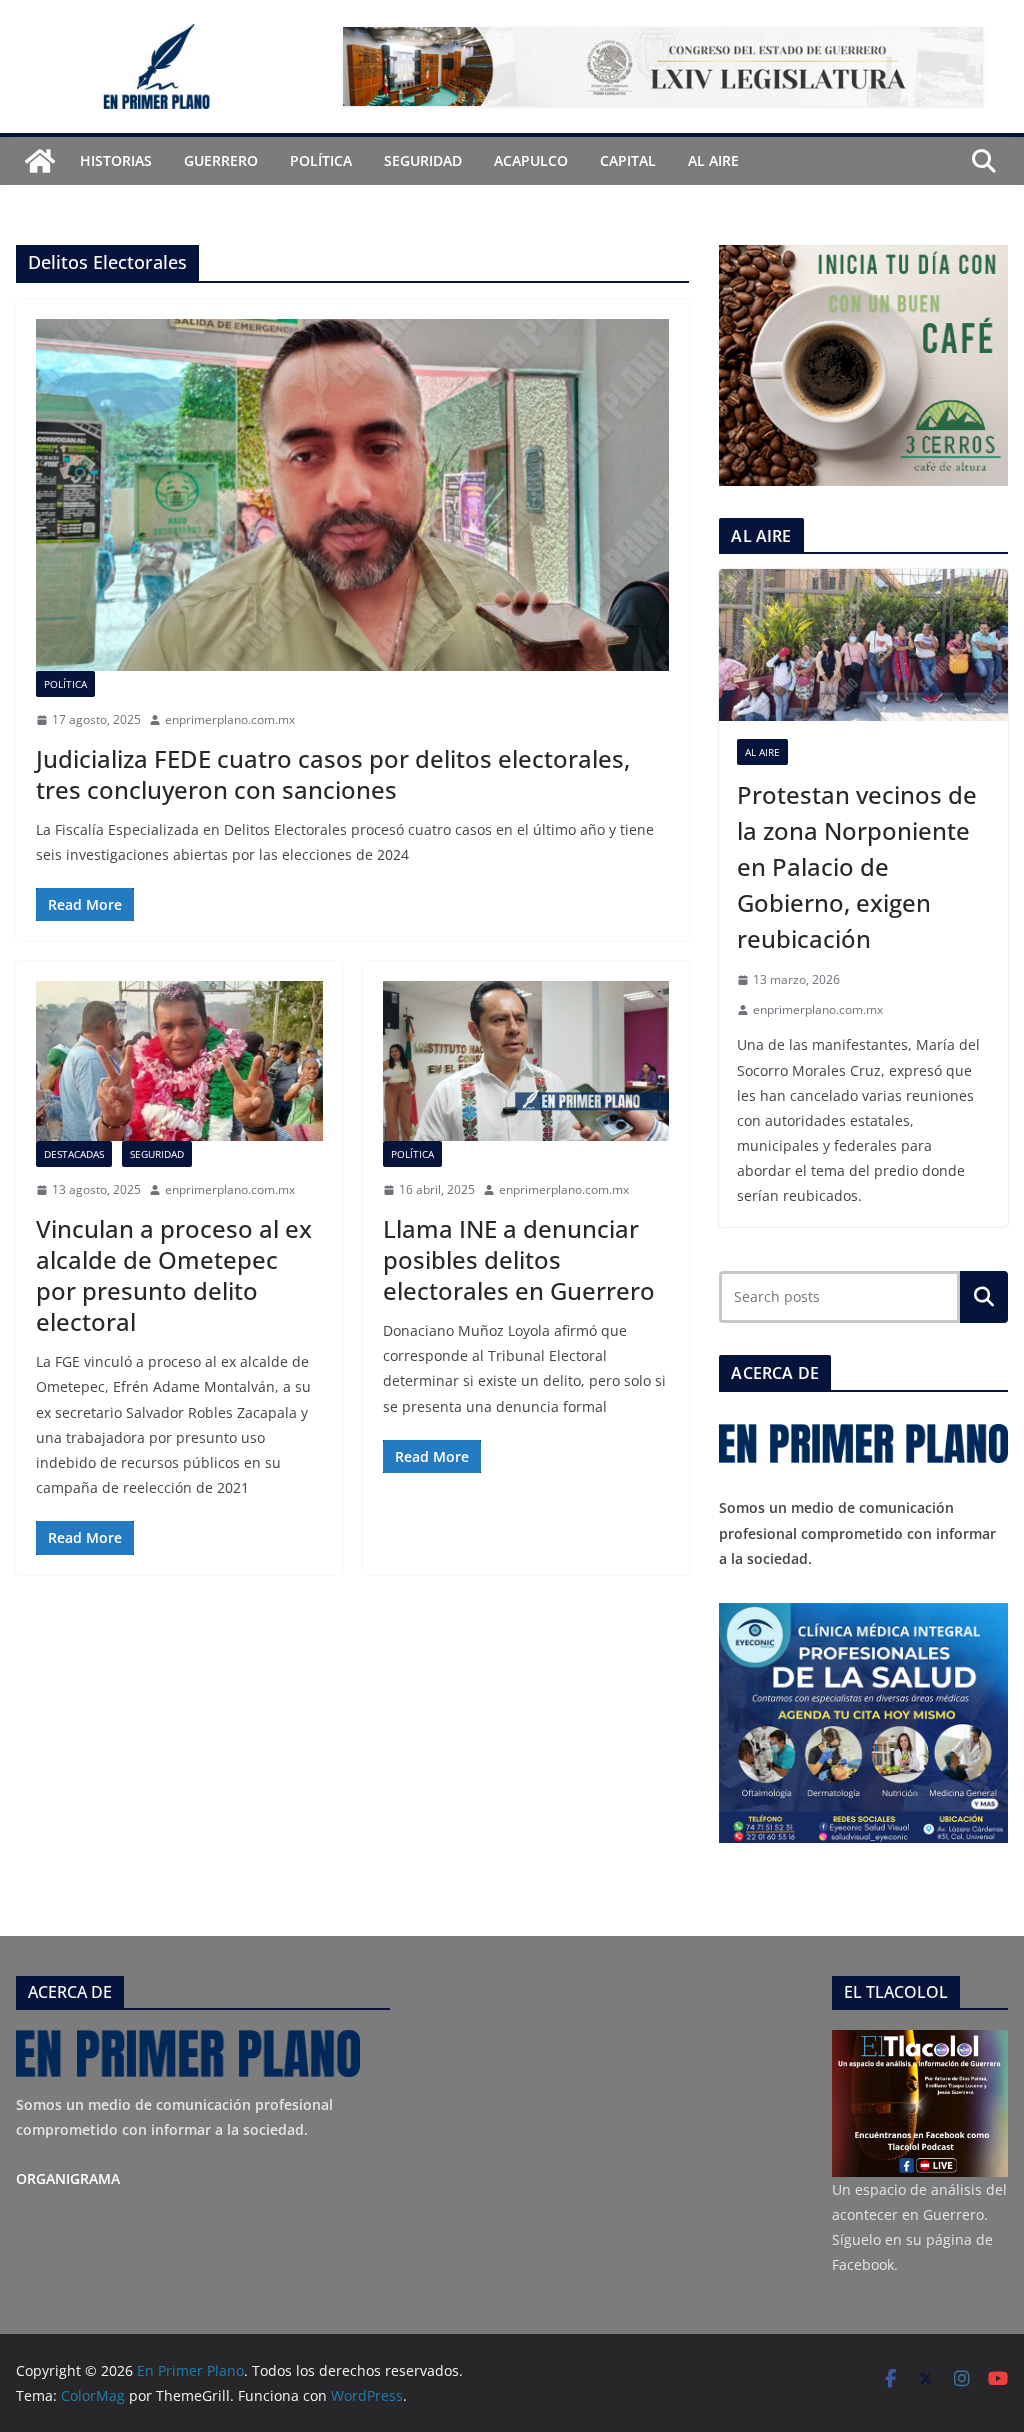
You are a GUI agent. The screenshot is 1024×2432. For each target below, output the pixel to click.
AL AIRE (713, 160)
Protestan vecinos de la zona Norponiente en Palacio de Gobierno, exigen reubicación (857, 866)
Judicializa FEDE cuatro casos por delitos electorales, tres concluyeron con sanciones (333, 774)
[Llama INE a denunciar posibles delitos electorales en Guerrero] (526, 1060)
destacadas (74, 1154)
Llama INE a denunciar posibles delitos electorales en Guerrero (519, 1259)
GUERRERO (221, 160)
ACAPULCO (531, 160)
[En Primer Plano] (40, 161)
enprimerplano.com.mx (230, 719)
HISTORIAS (116, 160)
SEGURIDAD (423, 160)
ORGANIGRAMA (68, 2178)
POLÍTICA (321, 160)
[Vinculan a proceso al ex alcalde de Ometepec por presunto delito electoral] (179, 1060)
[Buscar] (984, 1297)
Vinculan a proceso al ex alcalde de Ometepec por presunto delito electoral (174, 1275)
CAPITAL (628, 160)
